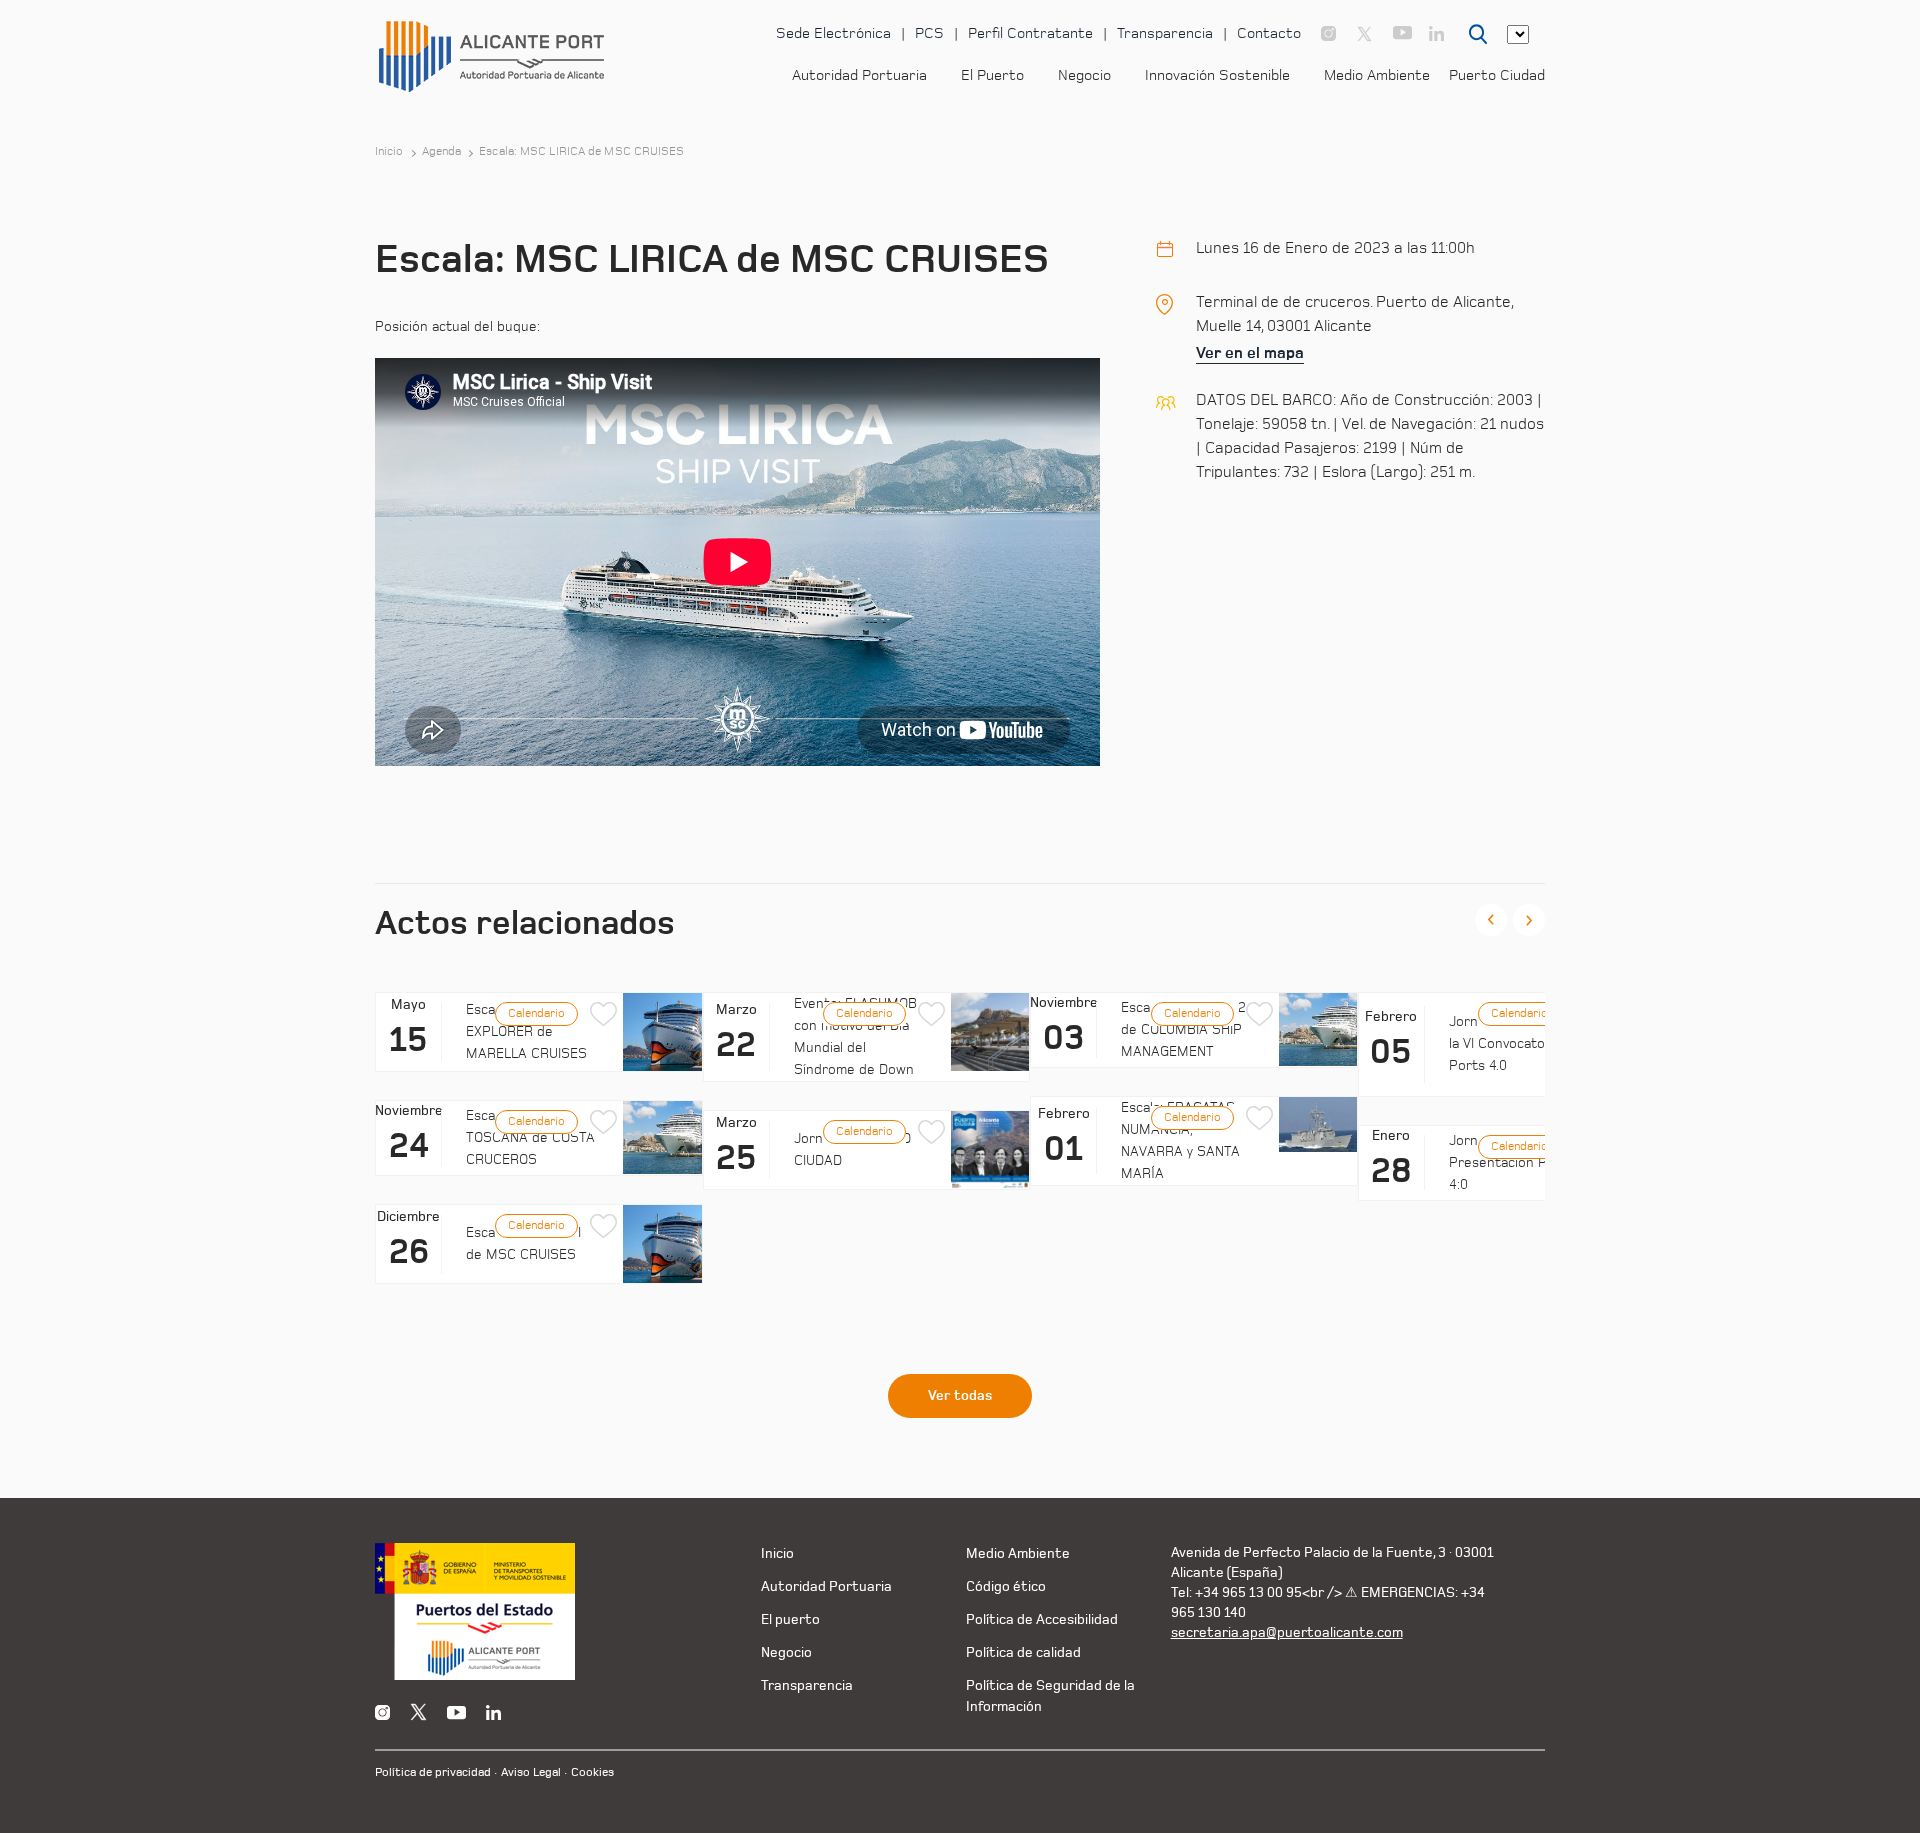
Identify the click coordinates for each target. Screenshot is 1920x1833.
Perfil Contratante (1030, 33)
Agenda (442, 152)
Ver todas (960, 1396)
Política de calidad (1023, 1652)
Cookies (592, 1772)
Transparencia (1165, 33)
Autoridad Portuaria (859, 75)
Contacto (1269, 33)
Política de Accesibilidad (1042, 1619)
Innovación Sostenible (1217, 75)
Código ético (1006, 1586)
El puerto (790, 1619)
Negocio (1084, 75)
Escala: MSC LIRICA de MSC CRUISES (581, 152)
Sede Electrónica (833, 33)
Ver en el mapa (1250, 353)
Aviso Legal (531, 1772)
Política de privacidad (433, 1772)
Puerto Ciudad (1497, 75)
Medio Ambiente (1377, 75)
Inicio (389, 152)
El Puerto (992, 75)
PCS (929, 33)
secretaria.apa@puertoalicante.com (1287, 1632)
